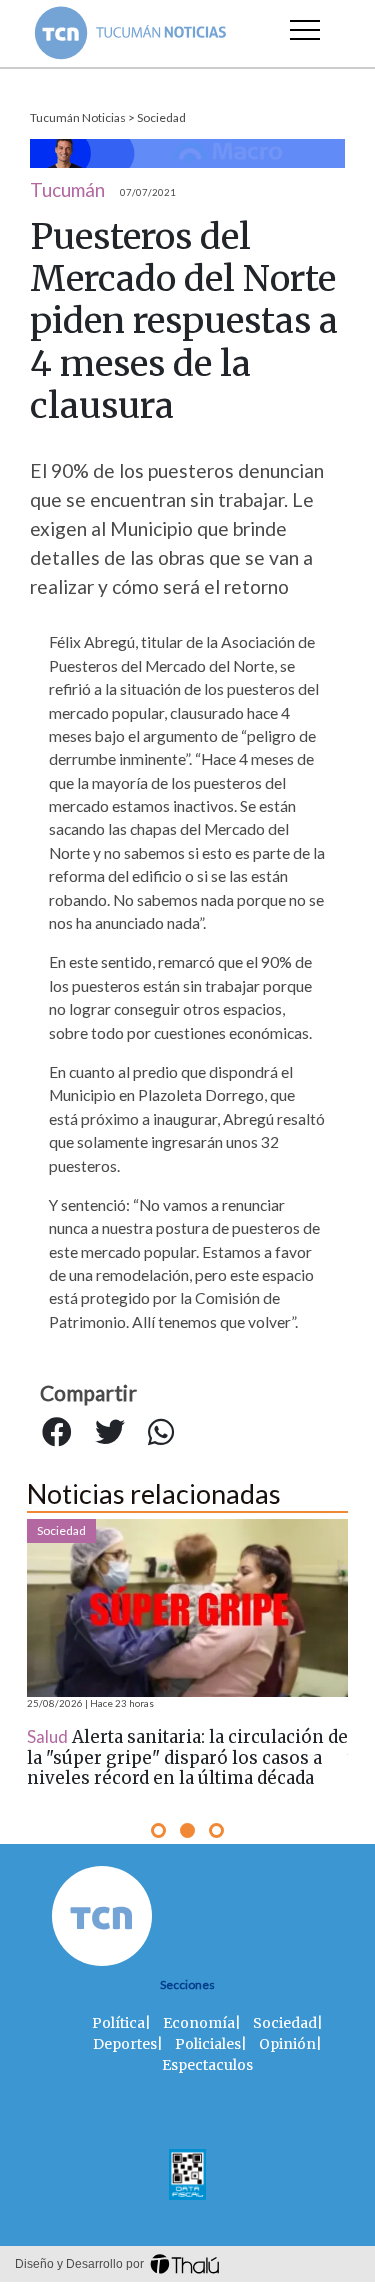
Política (118, 2023)
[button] (158, 1830)
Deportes (125, 2044)
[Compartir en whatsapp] (161, 1432)
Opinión (287, 2044)
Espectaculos (207, 2065)
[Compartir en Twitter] (110, 1432)
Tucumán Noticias (78, 117)
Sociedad (161, 117)
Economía (199, 2023)
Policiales (208, 2044)
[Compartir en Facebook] (57, 1432)
